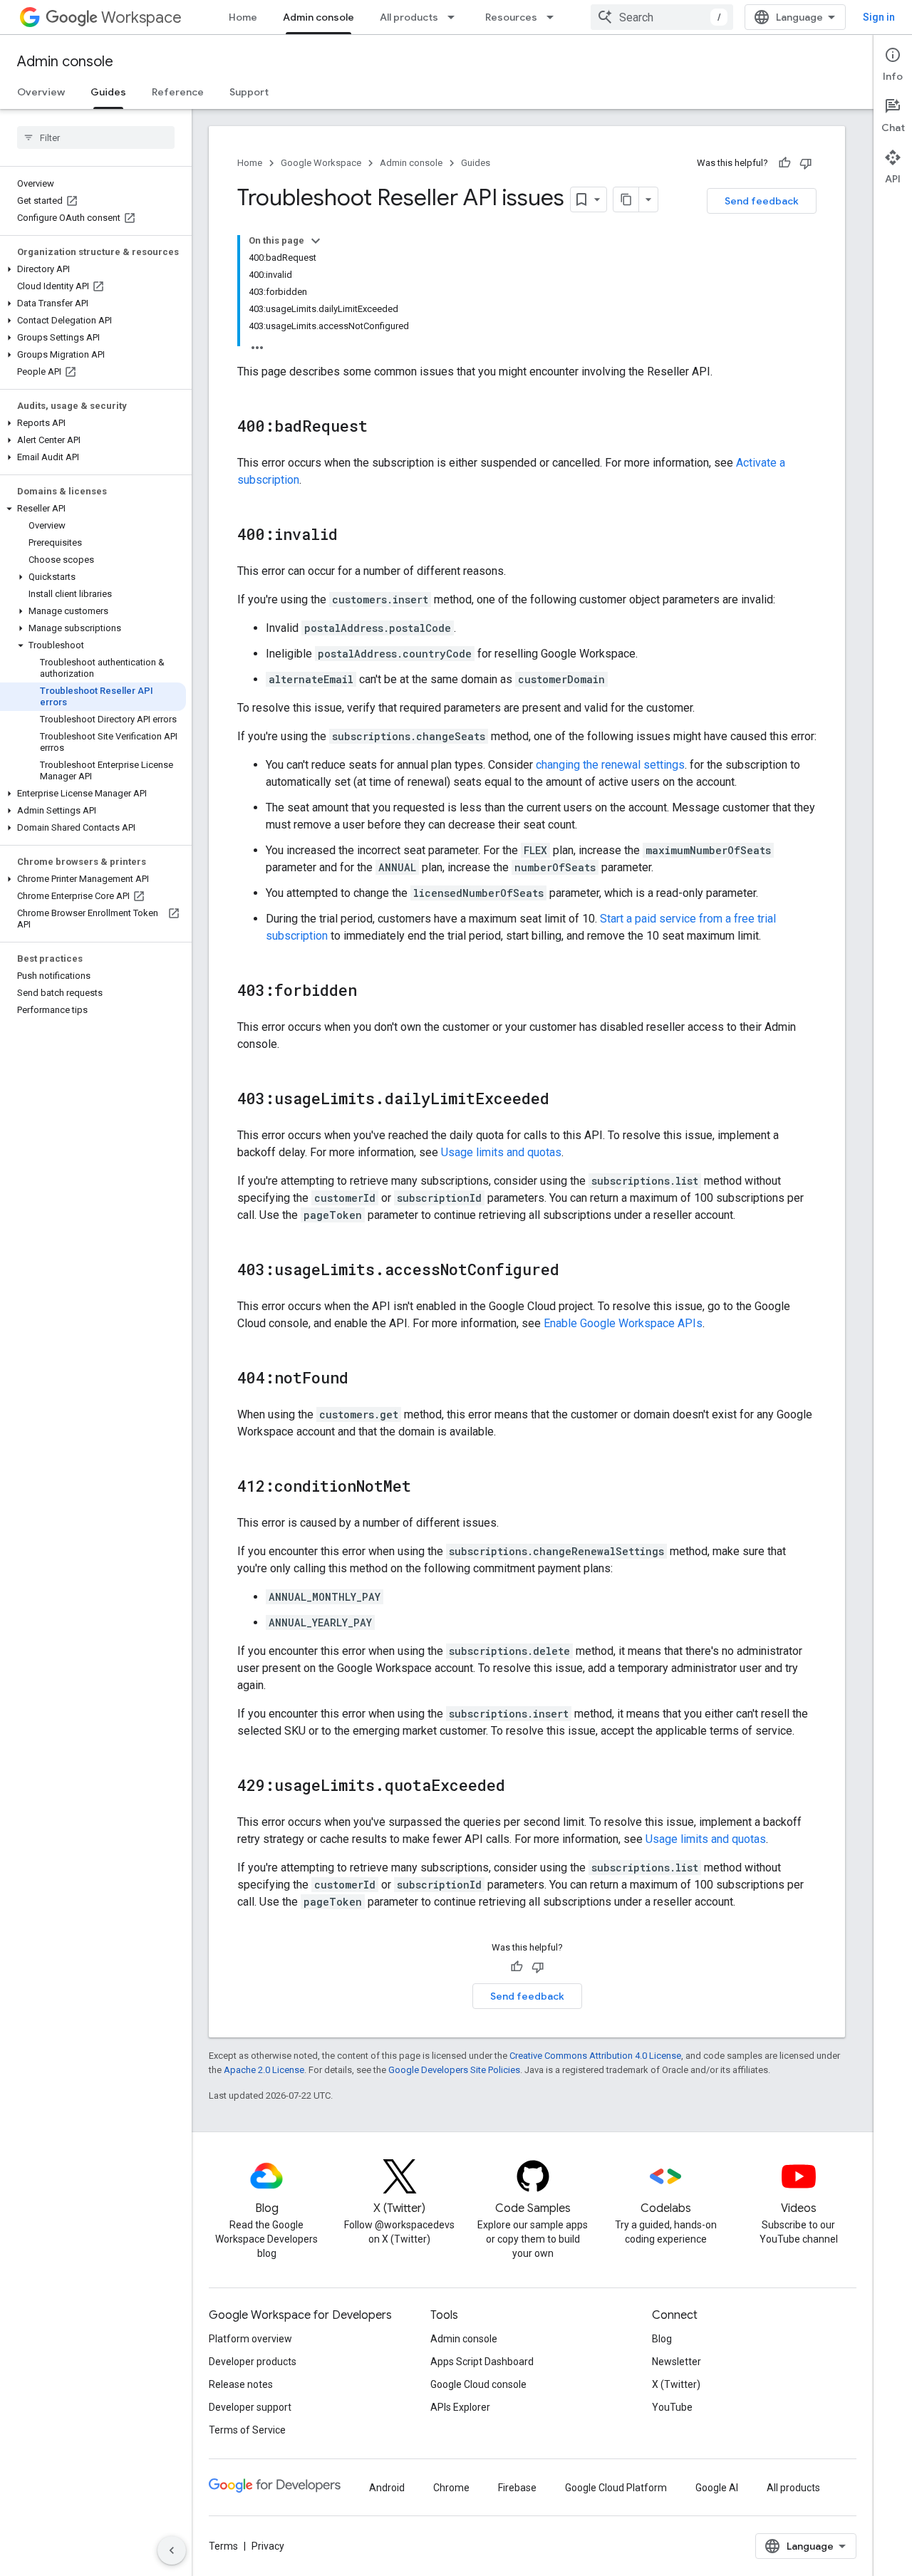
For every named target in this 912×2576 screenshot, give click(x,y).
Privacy (268, 2546)
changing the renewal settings (610, 765)
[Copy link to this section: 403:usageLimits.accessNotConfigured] (574, 1271)
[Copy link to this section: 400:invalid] (352, 536)
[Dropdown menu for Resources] (554, 17)
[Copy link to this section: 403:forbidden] (371, 992)
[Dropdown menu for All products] (455, 17)
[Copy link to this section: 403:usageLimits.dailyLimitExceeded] (564, 1100)
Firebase (517, 2488)
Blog (662, 2339)
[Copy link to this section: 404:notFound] (363, 1379)
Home (243, 17)
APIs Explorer (460, 2407)
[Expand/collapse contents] (316, 241)
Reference (178, 92)
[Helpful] (784, 163)
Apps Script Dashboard (482, 2362)
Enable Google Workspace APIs (623, 1323)
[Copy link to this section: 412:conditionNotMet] (425, 1487)
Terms (223, 2546)
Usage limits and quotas (501, 1152)
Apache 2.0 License (264, 2070)
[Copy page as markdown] (626, 199)
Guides (108, 92)
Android (387, 2488)
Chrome (451, 2488)
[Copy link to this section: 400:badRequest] (382, 427)
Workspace (141, 17)
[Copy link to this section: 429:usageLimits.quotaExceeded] (519, 1787)
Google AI (717, 2488)
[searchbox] (96, 137)
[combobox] (662, 17)
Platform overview (250, 2339)
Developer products (253, 2362)
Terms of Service (247, 2430)
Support (249, 92)
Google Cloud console (478, 2384)
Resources (511, 17)
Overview (41, 92)
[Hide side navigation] (172, 2550)
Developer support (250, 2407)
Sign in (879, 17)
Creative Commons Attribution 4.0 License (595, 2056)
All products (409, 17)
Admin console (318, 17)
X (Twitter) (676, 2384)
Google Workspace (321, 163)
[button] (93, 269)
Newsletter (677, 2362)
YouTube (672, 2407)
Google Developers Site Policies (454, 2070)
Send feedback (762, 201)
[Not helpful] (806, 163)
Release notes (241, 2384)
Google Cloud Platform (616, 2488)
